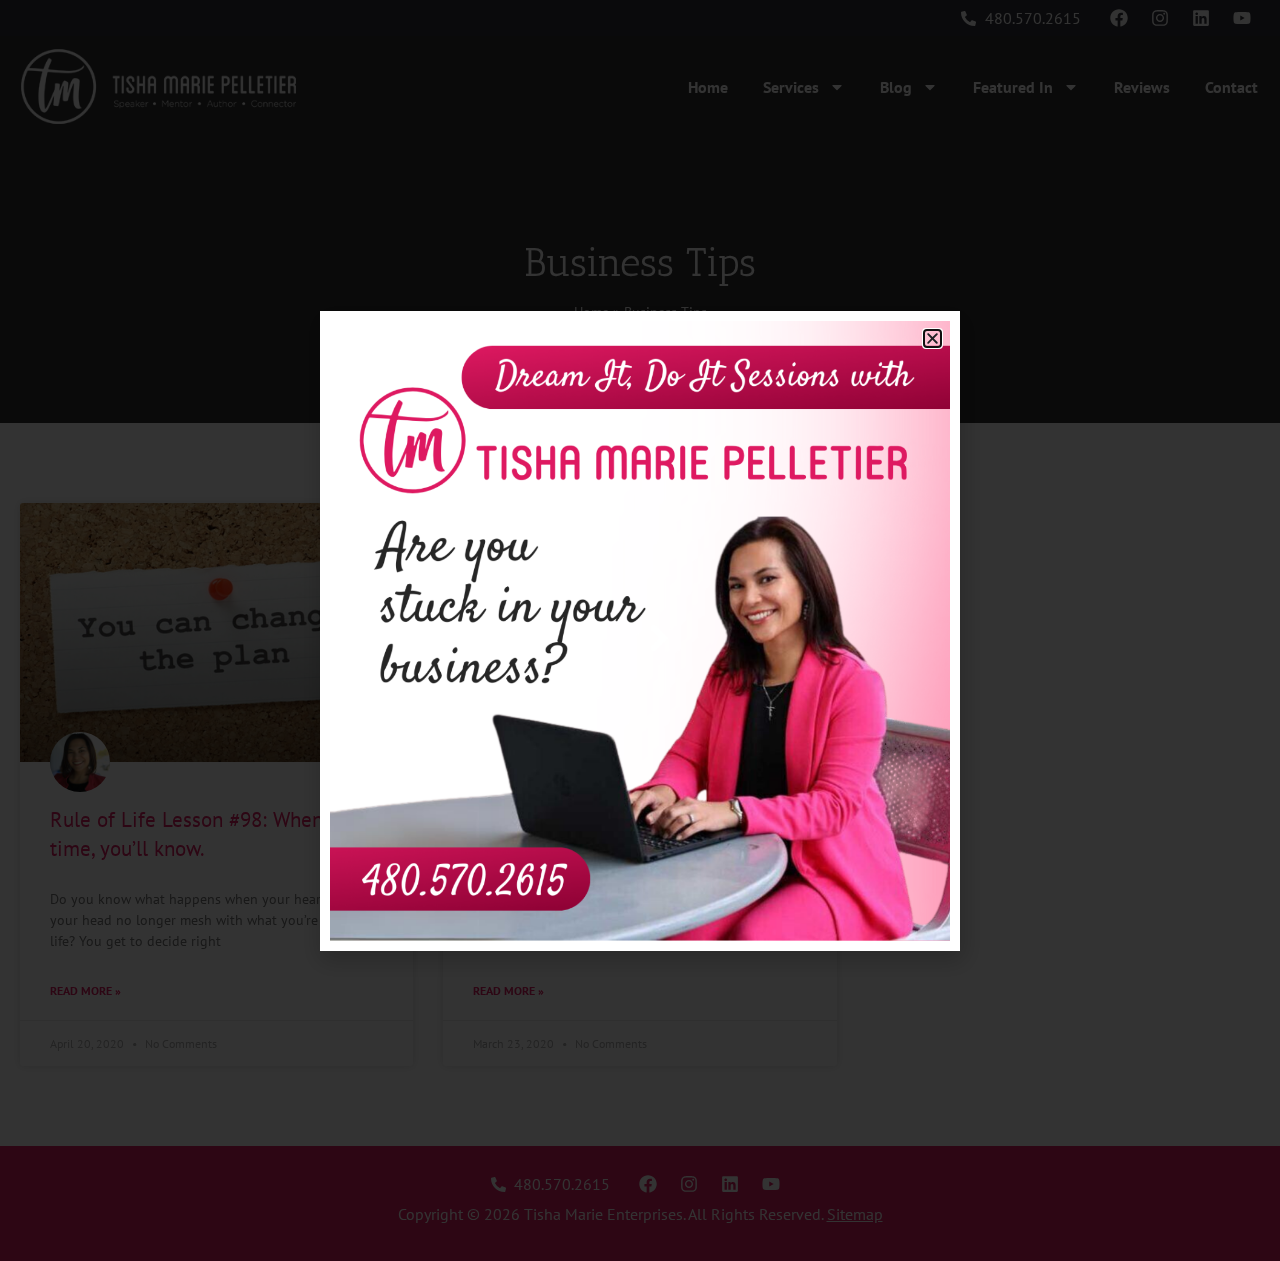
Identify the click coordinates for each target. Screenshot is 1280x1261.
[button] (932, 338)
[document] (640, 630)
